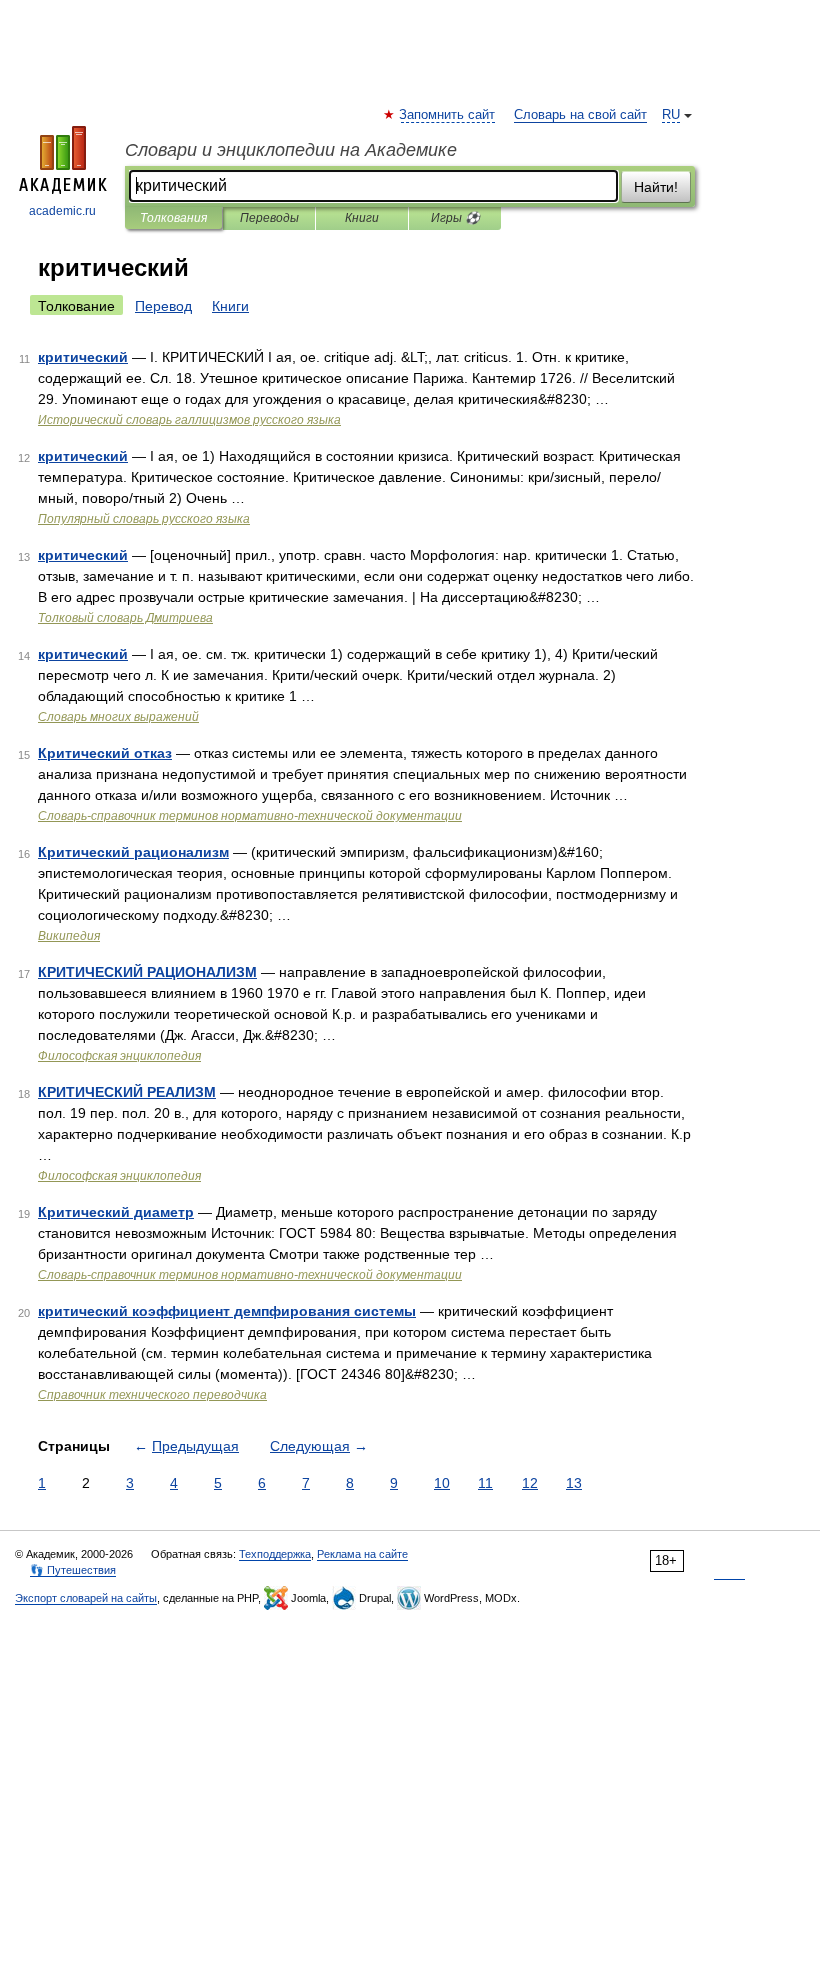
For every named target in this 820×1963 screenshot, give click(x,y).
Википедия (69, 936)
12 (530, 1483)
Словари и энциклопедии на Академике (291, 150)
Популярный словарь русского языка (144, 519)
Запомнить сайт (448, 115)
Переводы (269, 218)
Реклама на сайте (362, 1554)
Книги (362, 218)
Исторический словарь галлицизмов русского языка (189, 420)
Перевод (163, 306)
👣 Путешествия (73, 1570)
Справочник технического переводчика (152, 1395)
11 (485, 1483)
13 (574, 1483)
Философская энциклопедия (119, 1056)
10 (442, 1483)
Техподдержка (275, 1554)
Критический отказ (105, 753)
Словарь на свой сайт (580, 115)
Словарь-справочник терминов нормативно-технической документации (250, 816)
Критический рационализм (133, 852)
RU (671, 115)
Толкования (173, 218)
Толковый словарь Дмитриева (125, 618)
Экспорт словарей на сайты (86, 1598)
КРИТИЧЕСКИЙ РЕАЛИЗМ (127, 1092)
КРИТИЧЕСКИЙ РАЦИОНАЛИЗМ (147, 972)
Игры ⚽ (455, 218)
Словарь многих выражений (118, 717)
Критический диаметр (116, 1212)
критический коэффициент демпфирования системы (227, 1311)
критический (83, 357)
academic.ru (62, 211)
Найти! (656, 187)
